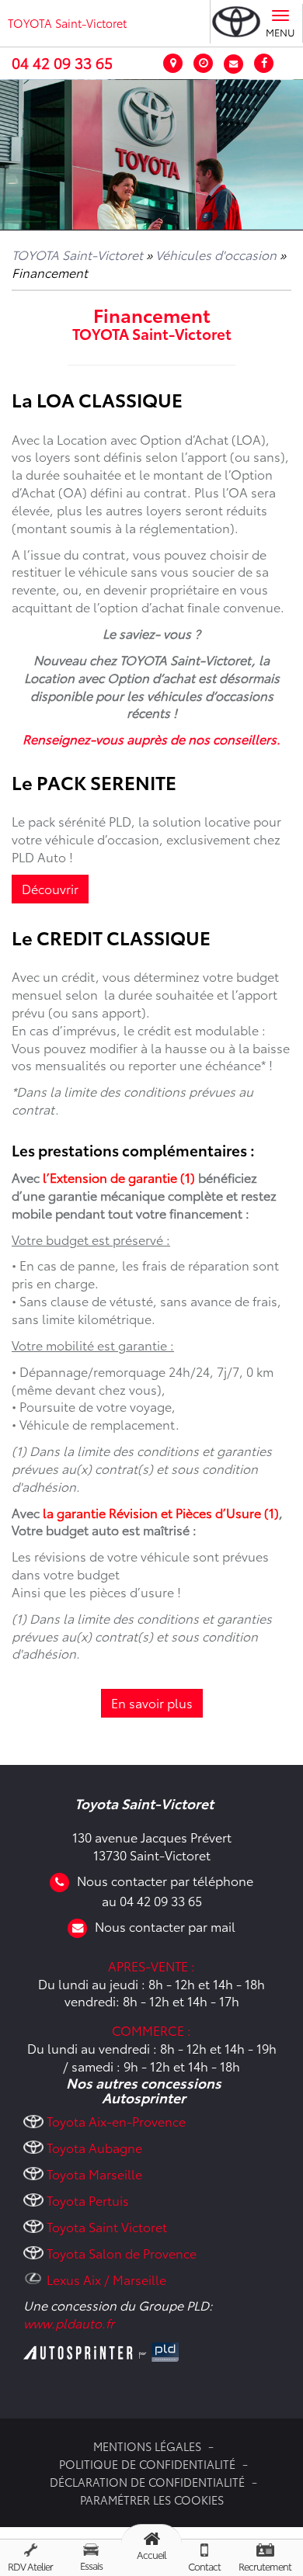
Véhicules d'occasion (216, 254)
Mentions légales (147, 2446)
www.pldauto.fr (69, 2323)
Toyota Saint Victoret (107, 2226)
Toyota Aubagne (94, 2147)
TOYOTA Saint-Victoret (67, 23)
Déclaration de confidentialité (147, 2482)
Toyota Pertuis (88, 2200)
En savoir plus (152, 1702)
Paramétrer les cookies (152, 2500)
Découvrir (50, 888)
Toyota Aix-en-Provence (116, 2121)
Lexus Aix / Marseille (106, 2279)
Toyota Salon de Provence (122, 2253)
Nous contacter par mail (165, 1926)
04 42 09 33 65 (62, 62)
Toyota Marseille (94, 2174)
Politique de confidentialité (147, 2464)
